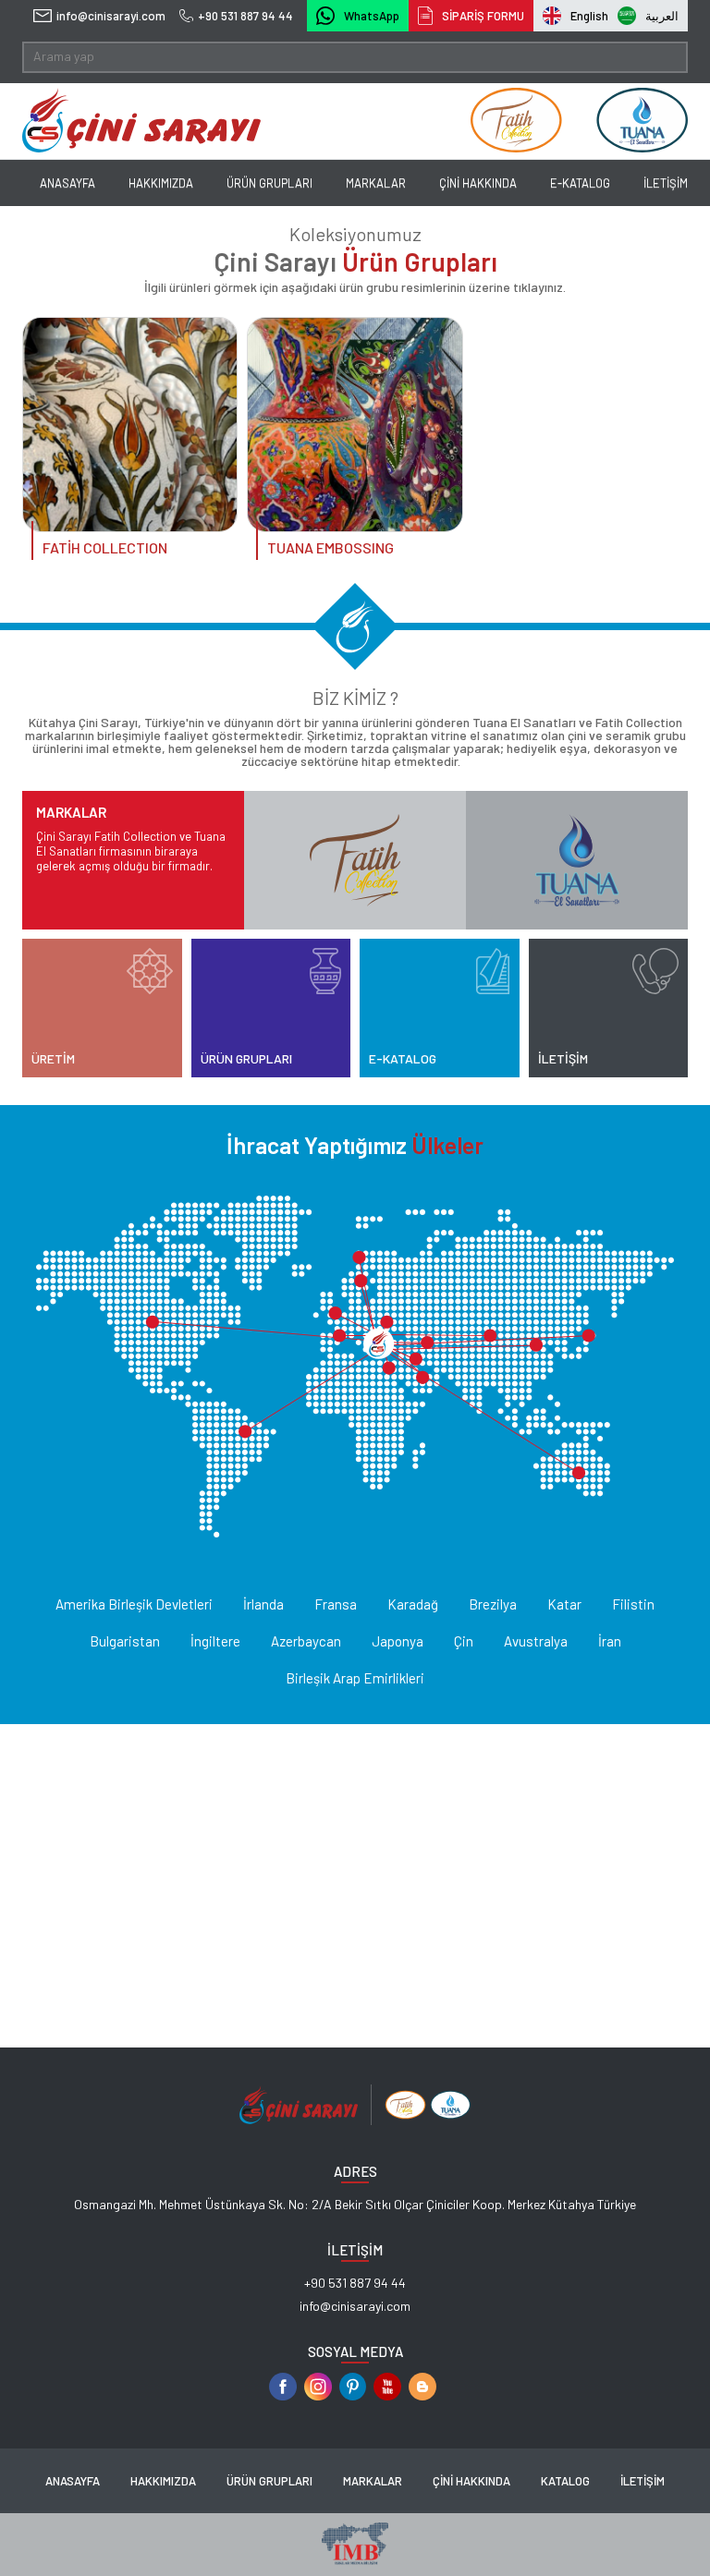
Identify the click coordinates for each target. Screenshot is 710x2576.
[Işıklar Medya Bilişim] (355, 2559)
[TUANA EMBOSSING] (355, 425)
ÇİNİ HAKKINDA (478, 183)
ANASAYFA (67, 183)
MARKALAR (376, 183)
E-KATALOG (580, 183)
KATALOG (565, 2481)
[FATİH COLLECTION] (130, 425)
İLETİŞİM (666, 183)
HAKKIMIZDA (161, 183)
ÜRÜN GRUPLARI (269, 183)
